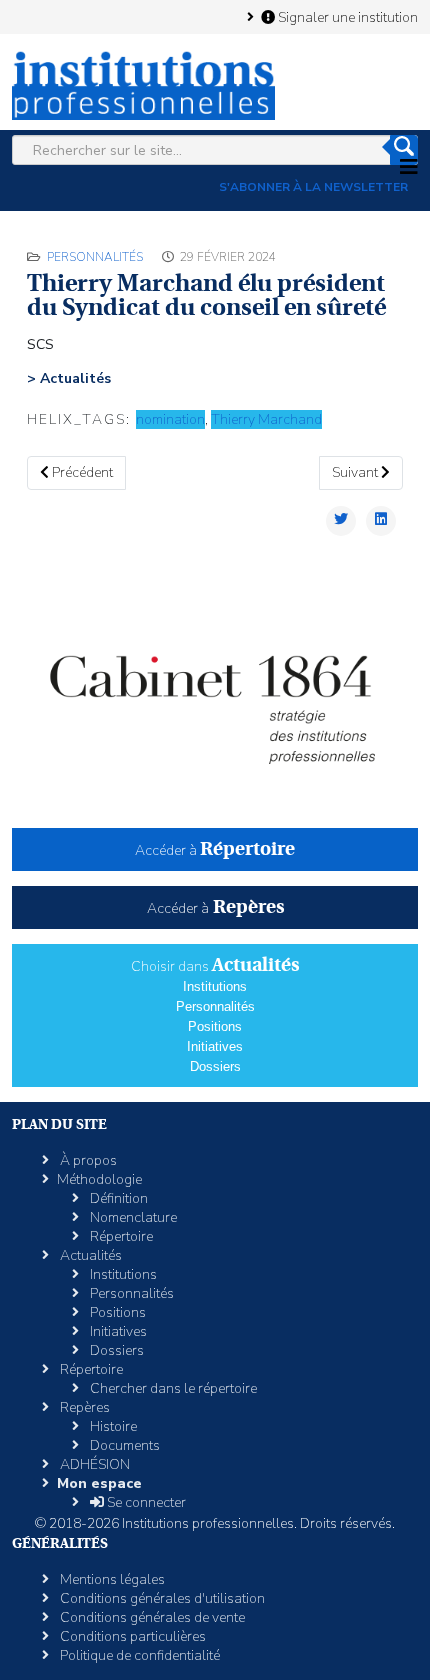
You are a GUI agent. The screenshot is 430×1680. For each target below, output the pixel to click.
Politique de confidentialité (138, 1655)
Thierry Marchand (266, 419)
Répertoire (120, 1236)
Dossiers (215, 1066)
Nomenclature (132, 1217)
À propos (87, 1160)
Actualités (89, 1255)
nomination (170, 419)
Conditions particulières (131, 1636)
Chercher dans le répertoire (172, 1388)
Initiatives (215, 1046)
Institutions (215, 986)
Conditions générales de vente (151, 1617)
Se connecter (145, 1502)
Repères (83, 1407)
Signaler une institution (346, 17)
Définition (117, 1198)
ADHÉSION (93, 1464)
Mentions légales (111, 1579)
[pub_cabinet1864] (215, 694)
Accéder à (215, 850)
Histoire (112, 1426)
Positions (215, 1026)
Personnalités (95, 257)
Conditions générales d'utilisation (161, 1598)
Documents (123, 1445)
